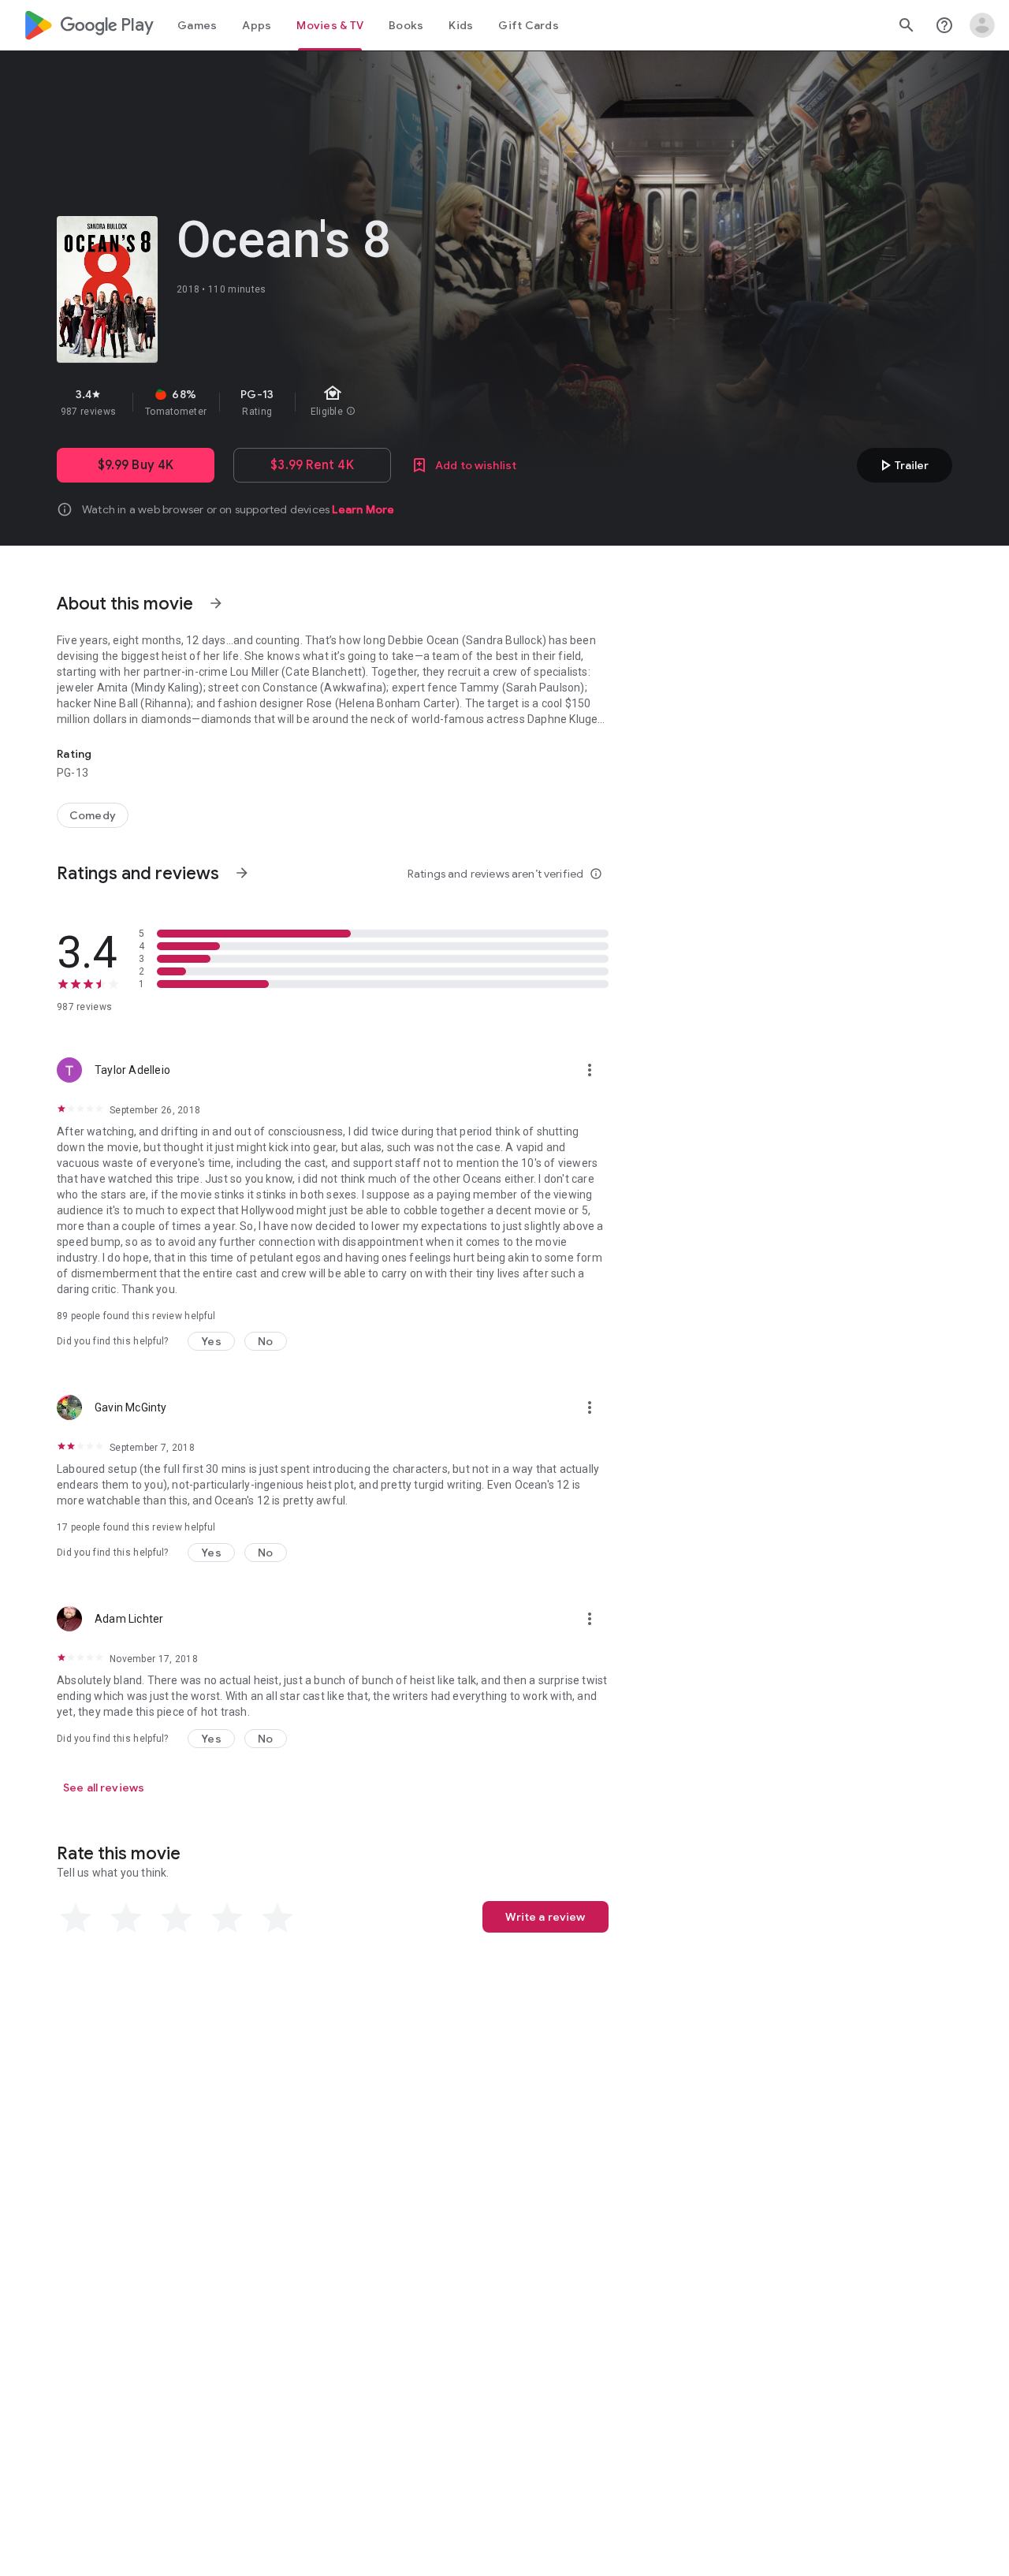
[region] (337, 402)
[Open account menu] (982, 25)
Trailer (902, 465)
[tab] (197, 25)
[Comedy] (93, 815)
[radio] (76, 1918)
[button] (211, 1341)
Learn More (363, 509)
